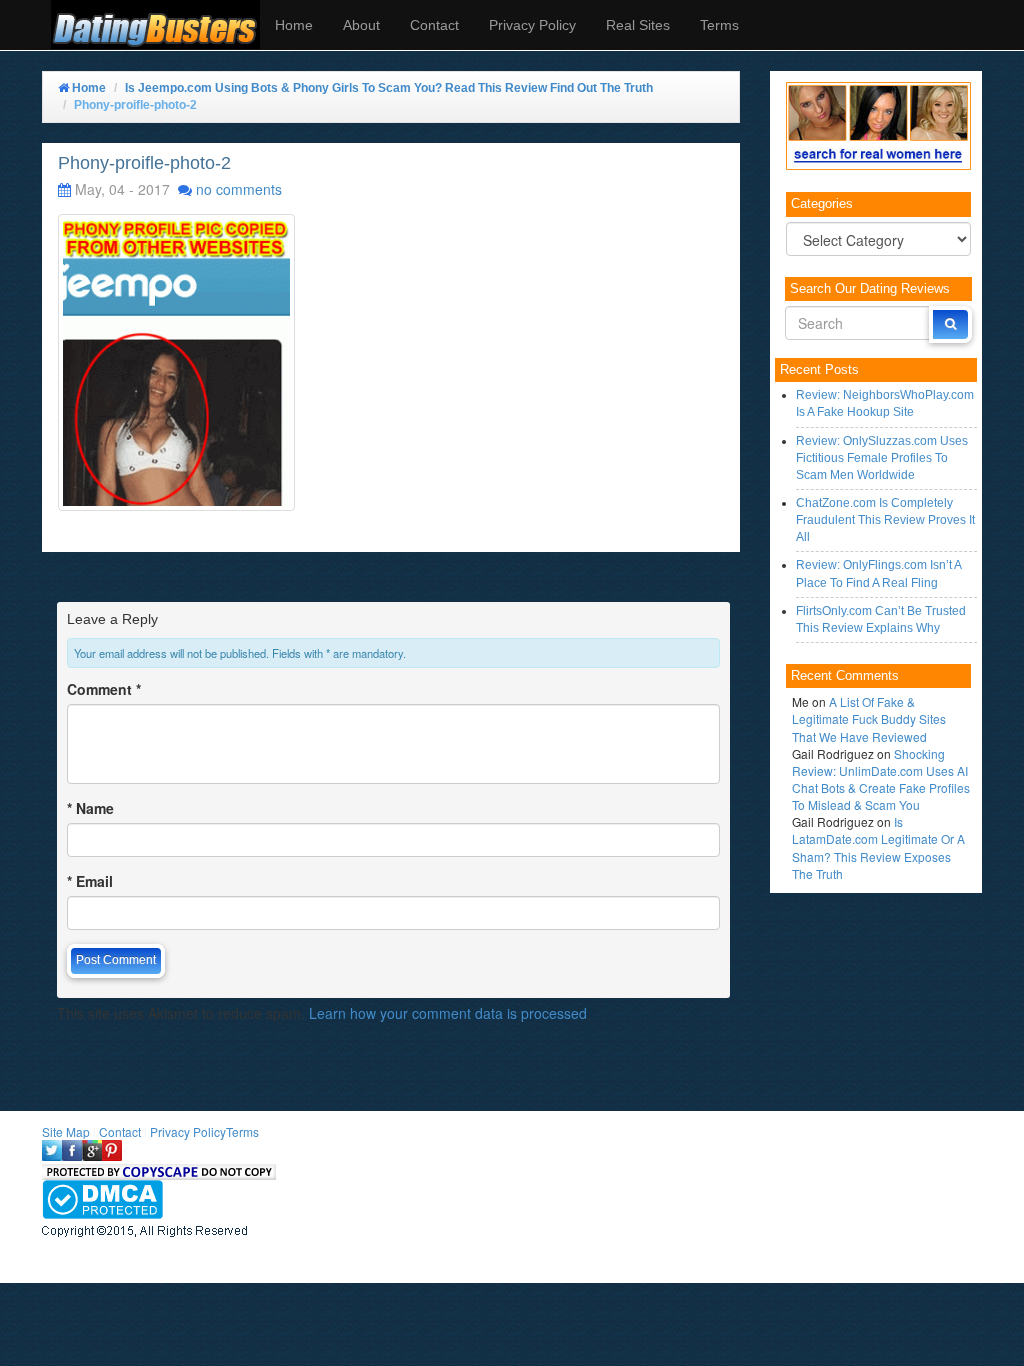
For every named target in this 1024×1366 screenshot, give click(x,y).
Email (90, 881)
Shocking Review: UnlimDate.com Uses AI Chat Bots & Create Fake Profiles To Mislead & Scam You (881, 779)
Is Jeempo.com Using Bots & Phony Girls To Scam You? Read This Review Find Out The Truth (389, 88)
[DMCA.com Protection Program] (102, 1197)
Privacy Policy (532, 25)
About (361, 25)
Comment (104, 689)
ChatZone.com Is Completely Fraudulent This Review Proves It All (885, 520)
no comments (239, 189)
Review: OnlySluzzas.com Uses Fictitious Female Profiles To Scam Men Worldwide (882, 458)
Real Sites (638, 25)
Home (294, 25)
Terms (719, 25)
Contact (434, 25)
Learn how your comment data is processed (448, 1013)
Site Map (66, 1131)
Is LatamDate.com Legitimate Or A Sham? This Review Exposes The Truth (878, 847)
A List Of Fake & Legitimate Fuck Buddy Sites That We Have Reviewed (869, 718)
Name (90, 808)
